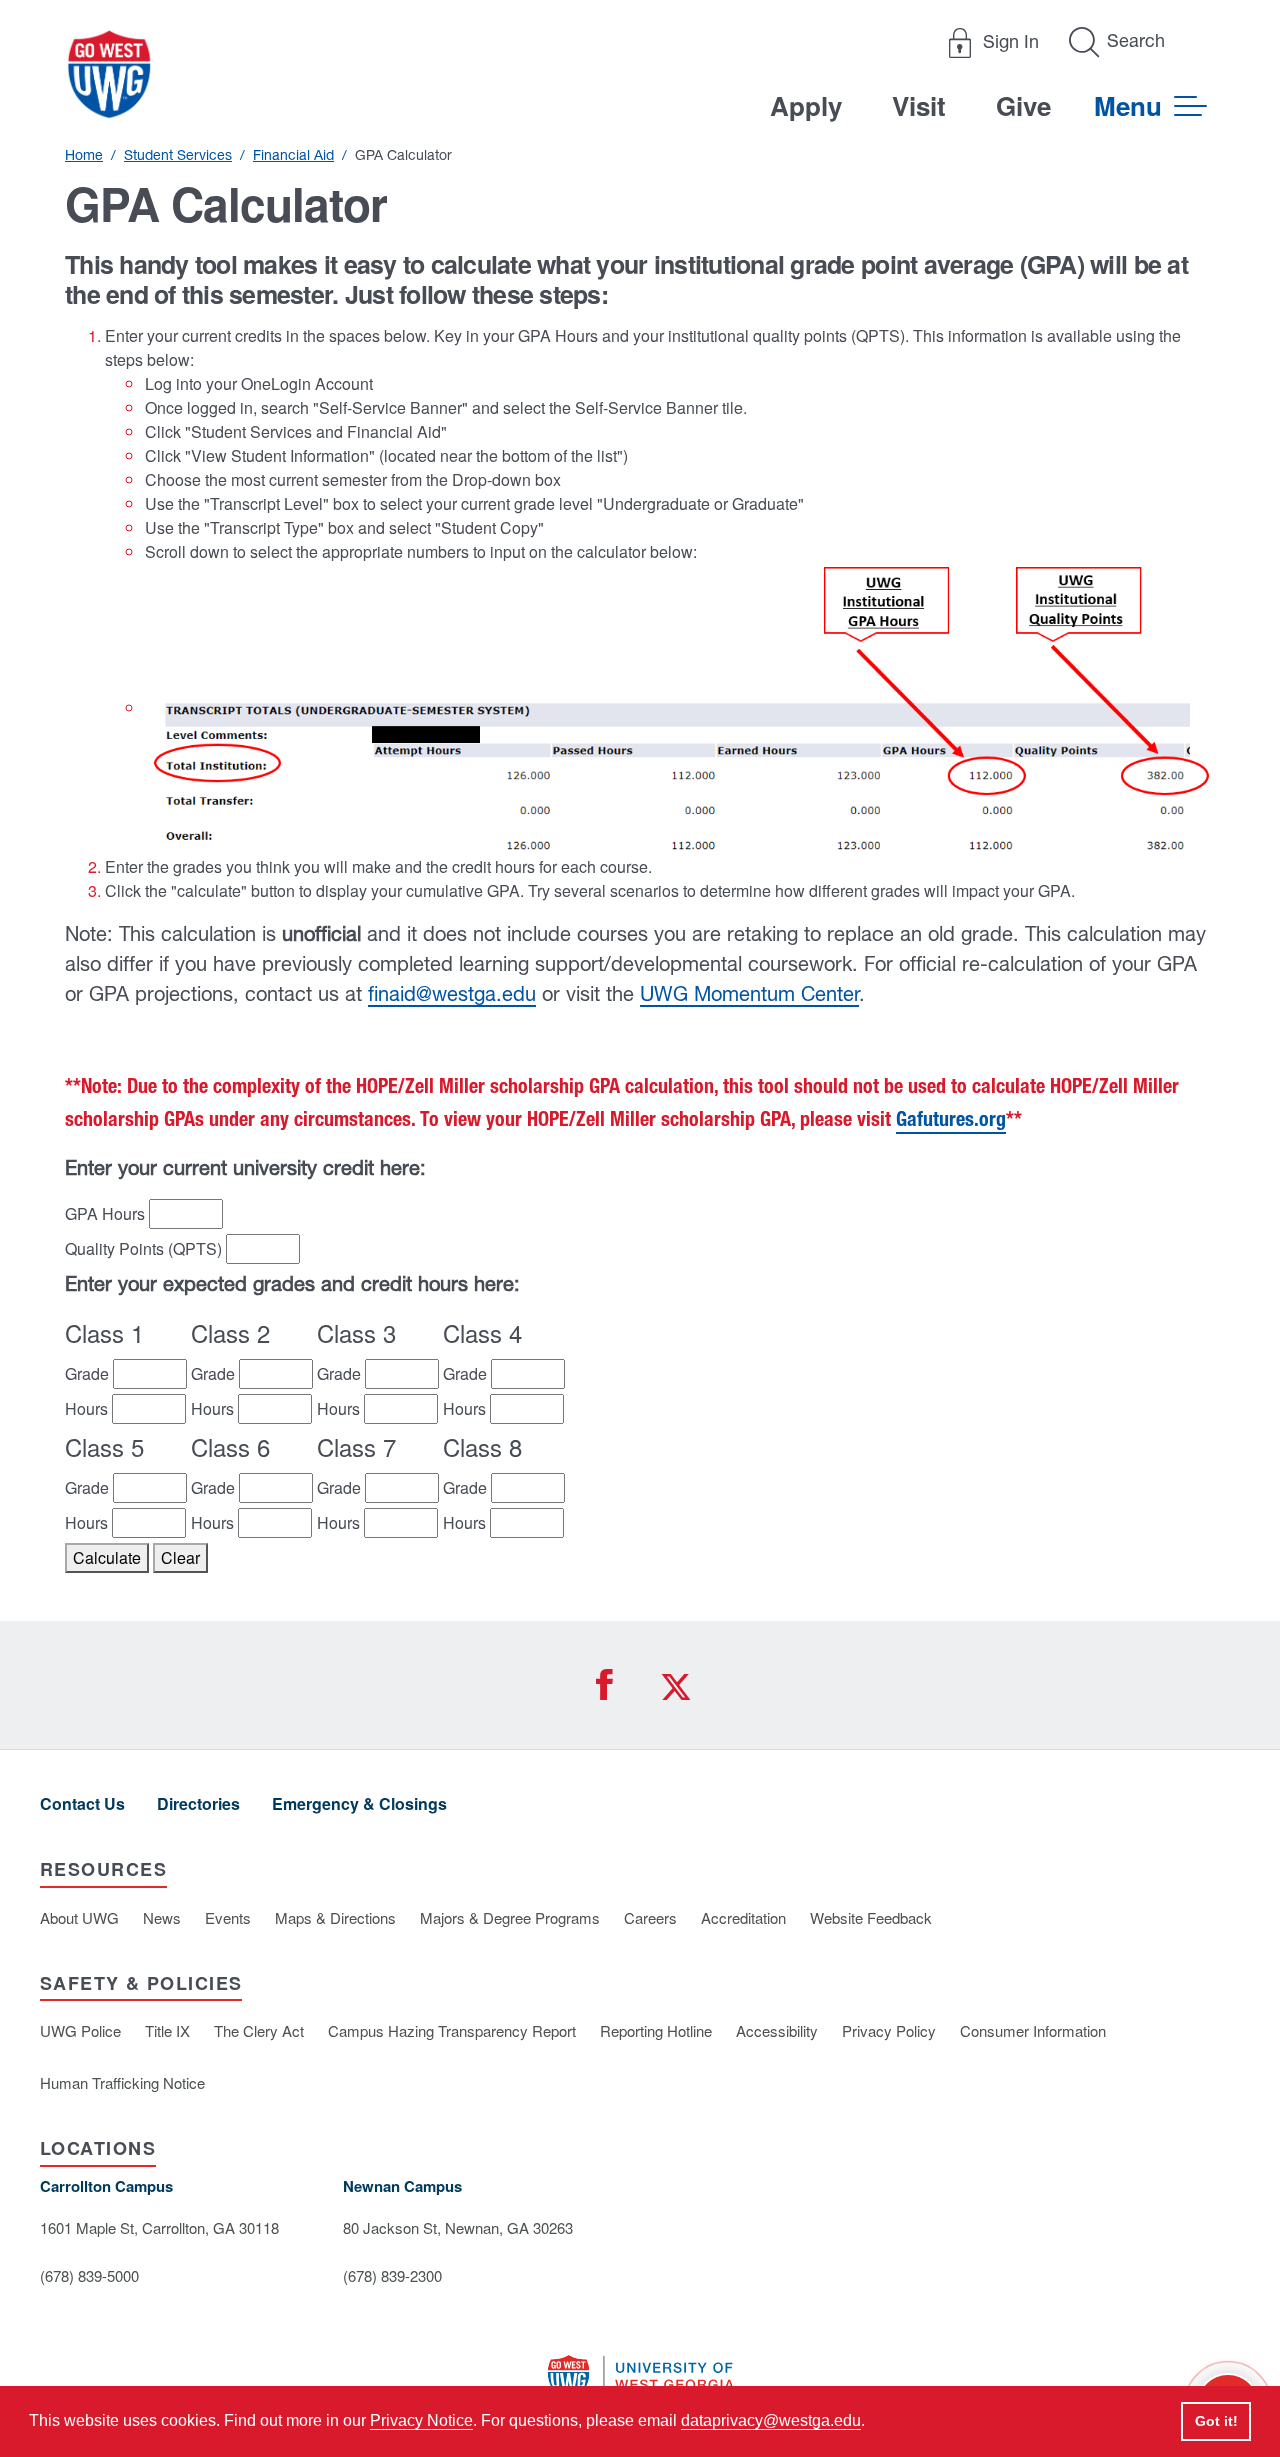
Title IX (167, 2030)
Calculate (107, 1557)
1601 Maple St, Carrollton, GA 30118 (159, 2227)
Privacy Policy (889, 2030)
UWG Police (80, 2030)
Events (228, 1917)
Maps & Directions (335, 1917)
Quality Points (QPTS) (143, 1248)
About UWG (79, 1917)
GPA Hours (105, 1213)
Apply (806, 105)
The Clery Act (259, 2030)
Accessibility (777, 2030)
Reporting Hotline (656, 2030)
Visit (919, 105)
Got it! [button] (1216, 2421)
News (162, 1917)
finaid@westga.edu (452, 993)
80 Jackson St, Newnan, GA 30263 (458, 2227)
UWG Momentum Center (749, 993)
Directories (198, 1803)
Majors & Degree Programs (510, 1917)
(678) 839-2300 (392, 2275)
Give (1023, 105)
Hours (86, 1408)
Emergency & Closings (359, 1803)
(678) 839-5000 (89, 2275)
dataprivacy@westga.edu (771, 2420)
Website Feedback (871, 1917)
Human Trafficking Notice (122, 2082)
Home (84, 155)
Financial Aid (293, 155)
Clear (180, 1557)
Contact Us (82, 1803)
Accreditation (743, 1917)
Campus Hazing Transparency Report (452, 2030)
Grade (87, 1373)
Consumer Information (1033, 2030)
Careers (650, 1917)
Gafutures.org (951, 1122)
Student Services (178, 155)
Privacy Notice (421, 2420)
